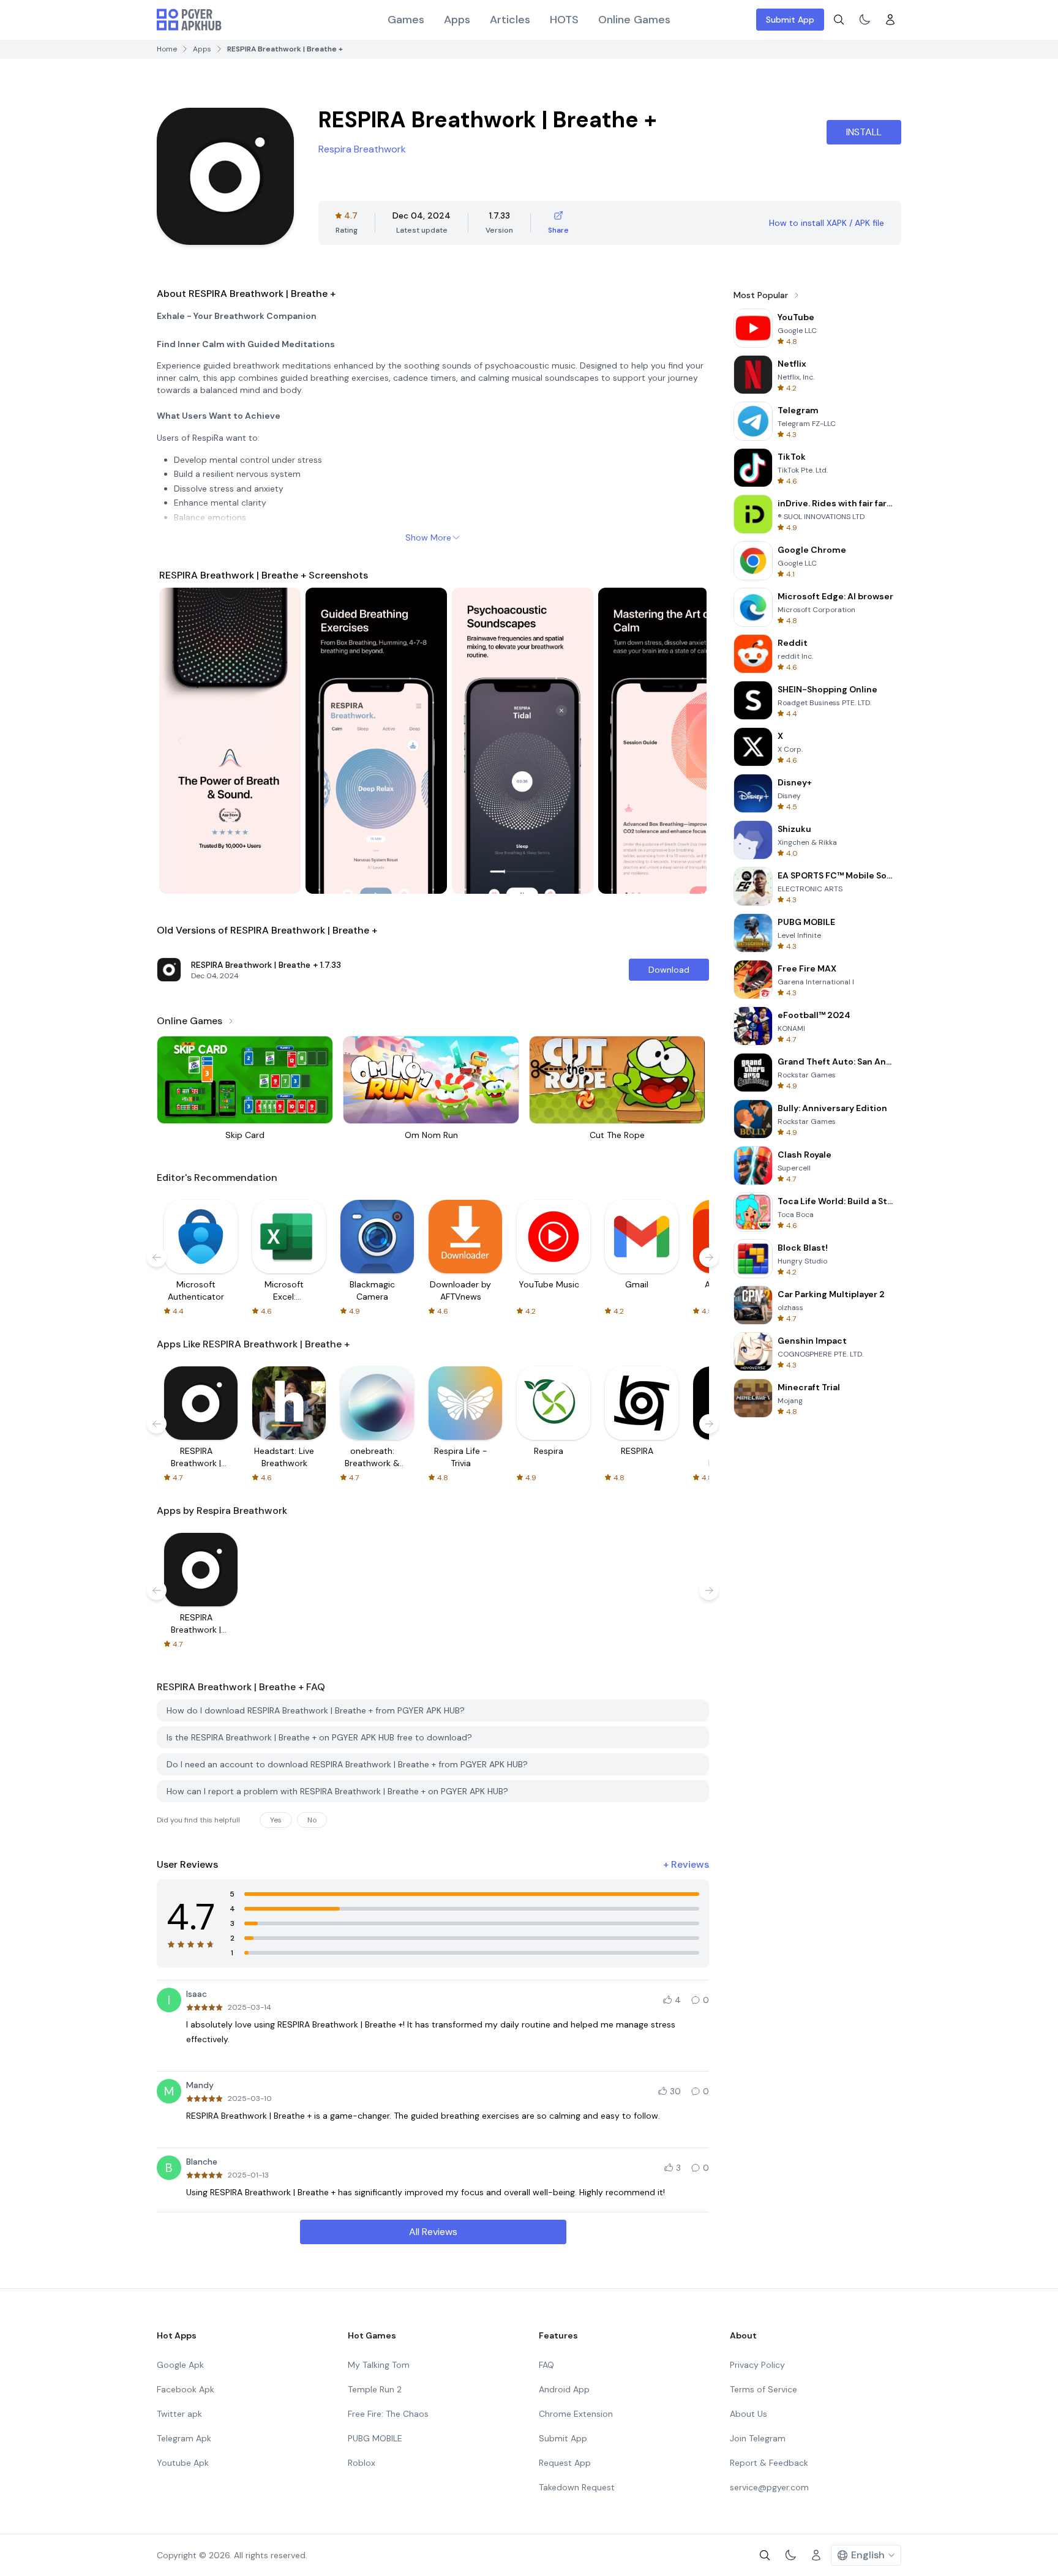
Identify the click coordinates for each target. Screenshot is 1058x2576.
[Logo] (189, 20)
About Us (748, 2414)
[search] (839, 20)
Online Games (634, 20)
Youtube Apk (183, 2463)
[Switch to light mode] (865, 20)
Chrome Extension (576, 2414)
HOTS (564, 20)
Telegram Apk (184, 2438)
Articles (510, 20)
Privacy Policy (757, 2365)
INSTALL (864, 132)
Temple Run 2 (375, 2389)
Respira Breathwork (362, 149)
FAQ (546, 2365)
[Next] (686, 741)
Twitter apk (179, 2414)
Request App (565, 2463)
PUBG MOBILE (375, 2438)
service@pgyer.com (769, 2487)
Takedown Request (577, 2487)
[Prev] (180, 741)
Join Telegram (758, 2438)
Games (406, 20)
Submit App (790, 20)
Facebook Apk (186, 2389)
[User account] (890, 20)
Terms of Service (763, 2389)
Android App (564, 2389)
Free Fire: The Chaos (388, 2414)
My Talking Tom (379, 2365)
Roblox (362, 2463)
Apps (457, 20)
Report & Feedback (769, 2463)
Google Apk (180, 2365)
